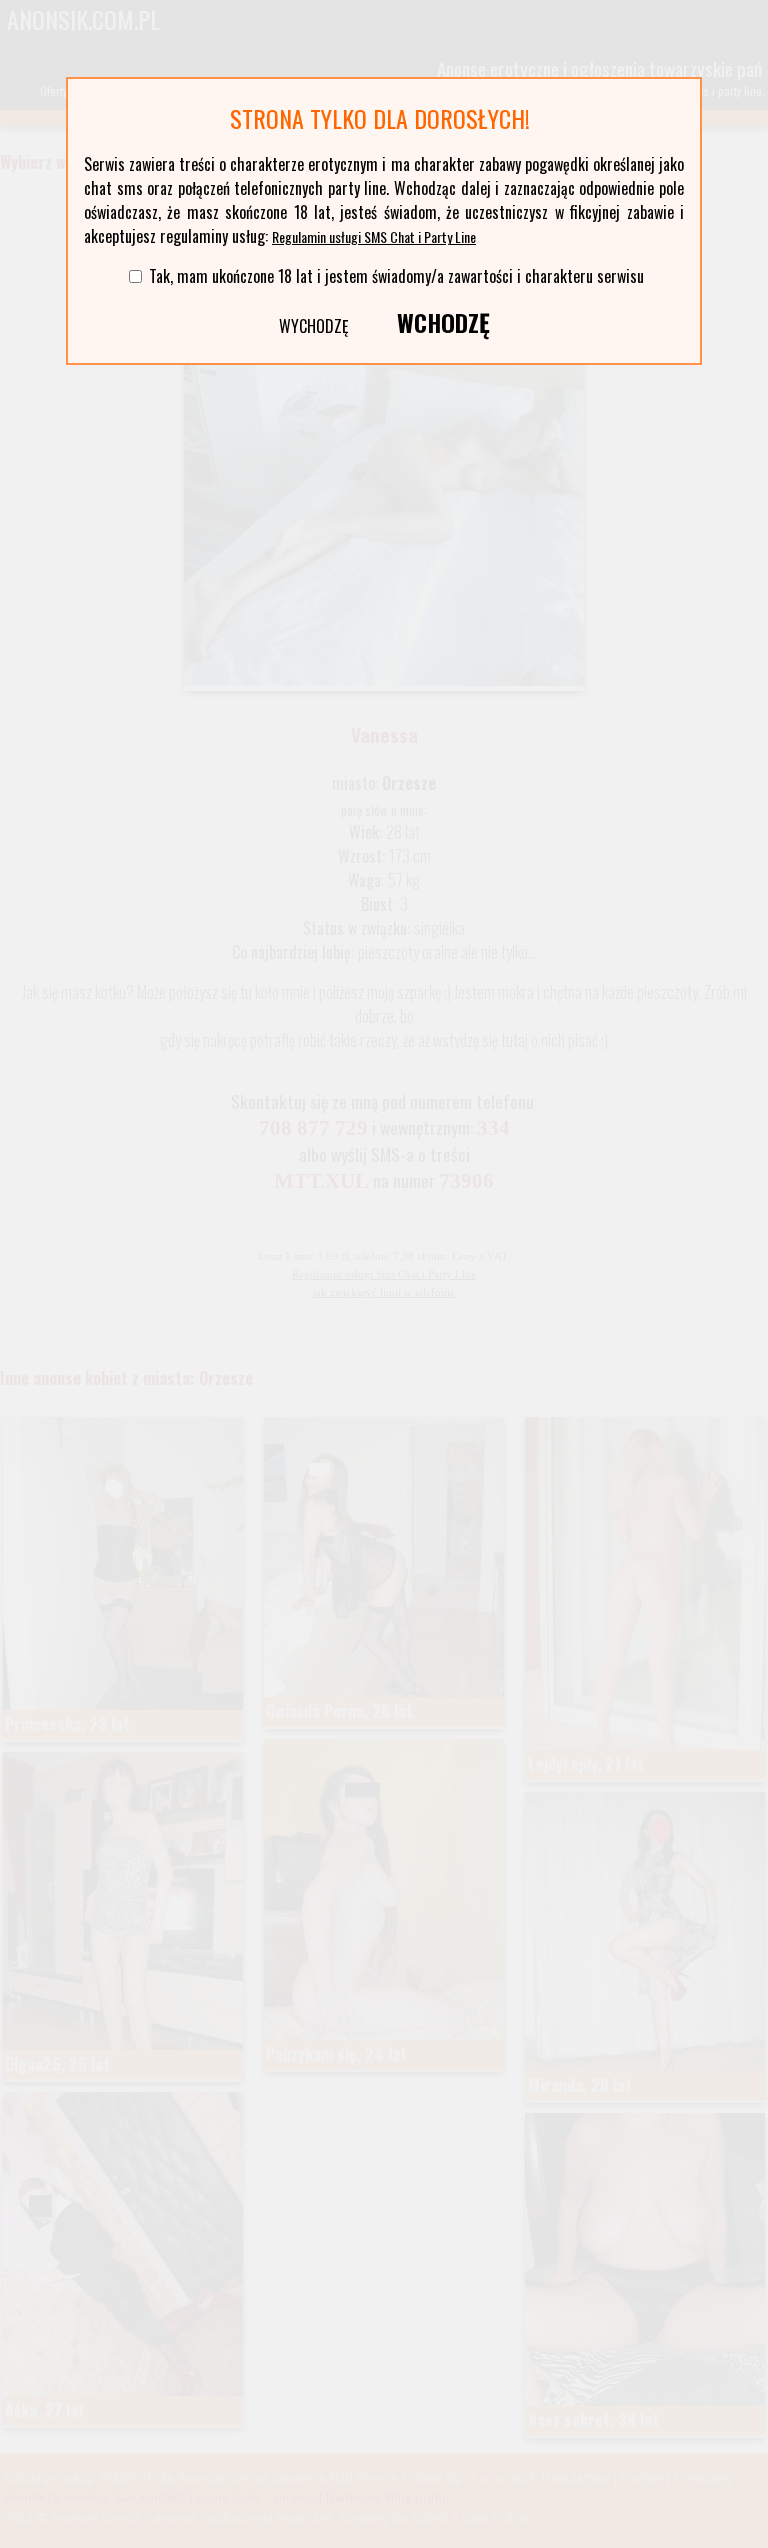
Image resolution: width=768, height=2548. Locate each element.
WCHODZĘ (443, 322)
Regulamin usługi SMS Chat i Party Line (374, 236)
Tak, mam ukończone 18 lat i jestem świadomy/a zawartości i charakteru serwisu (396, 276)
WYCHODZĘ (314, 326)
